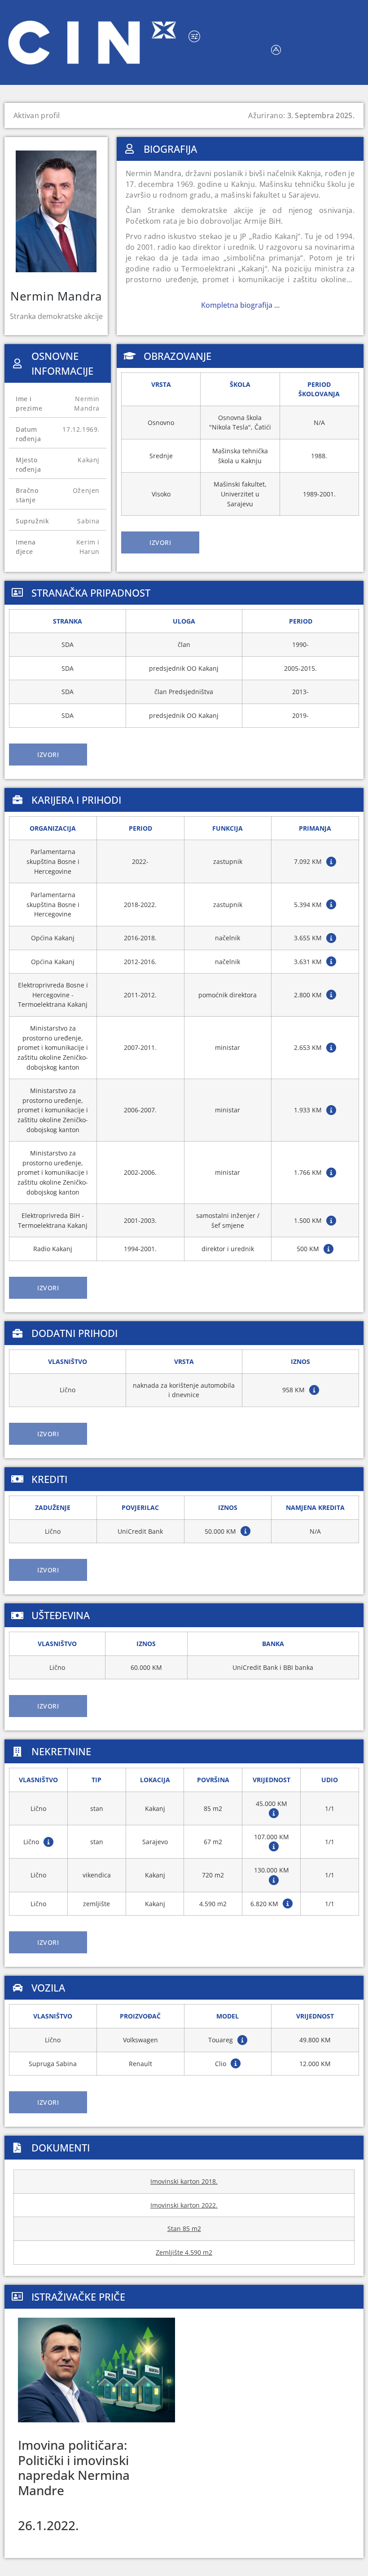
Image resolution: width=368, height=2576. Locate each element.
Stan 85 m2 (184, 2229)
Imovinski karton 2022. (184, 2205)
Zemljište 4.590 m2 (184, 2252)
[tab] (160, 542)
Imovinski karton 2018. (184, 2181)
